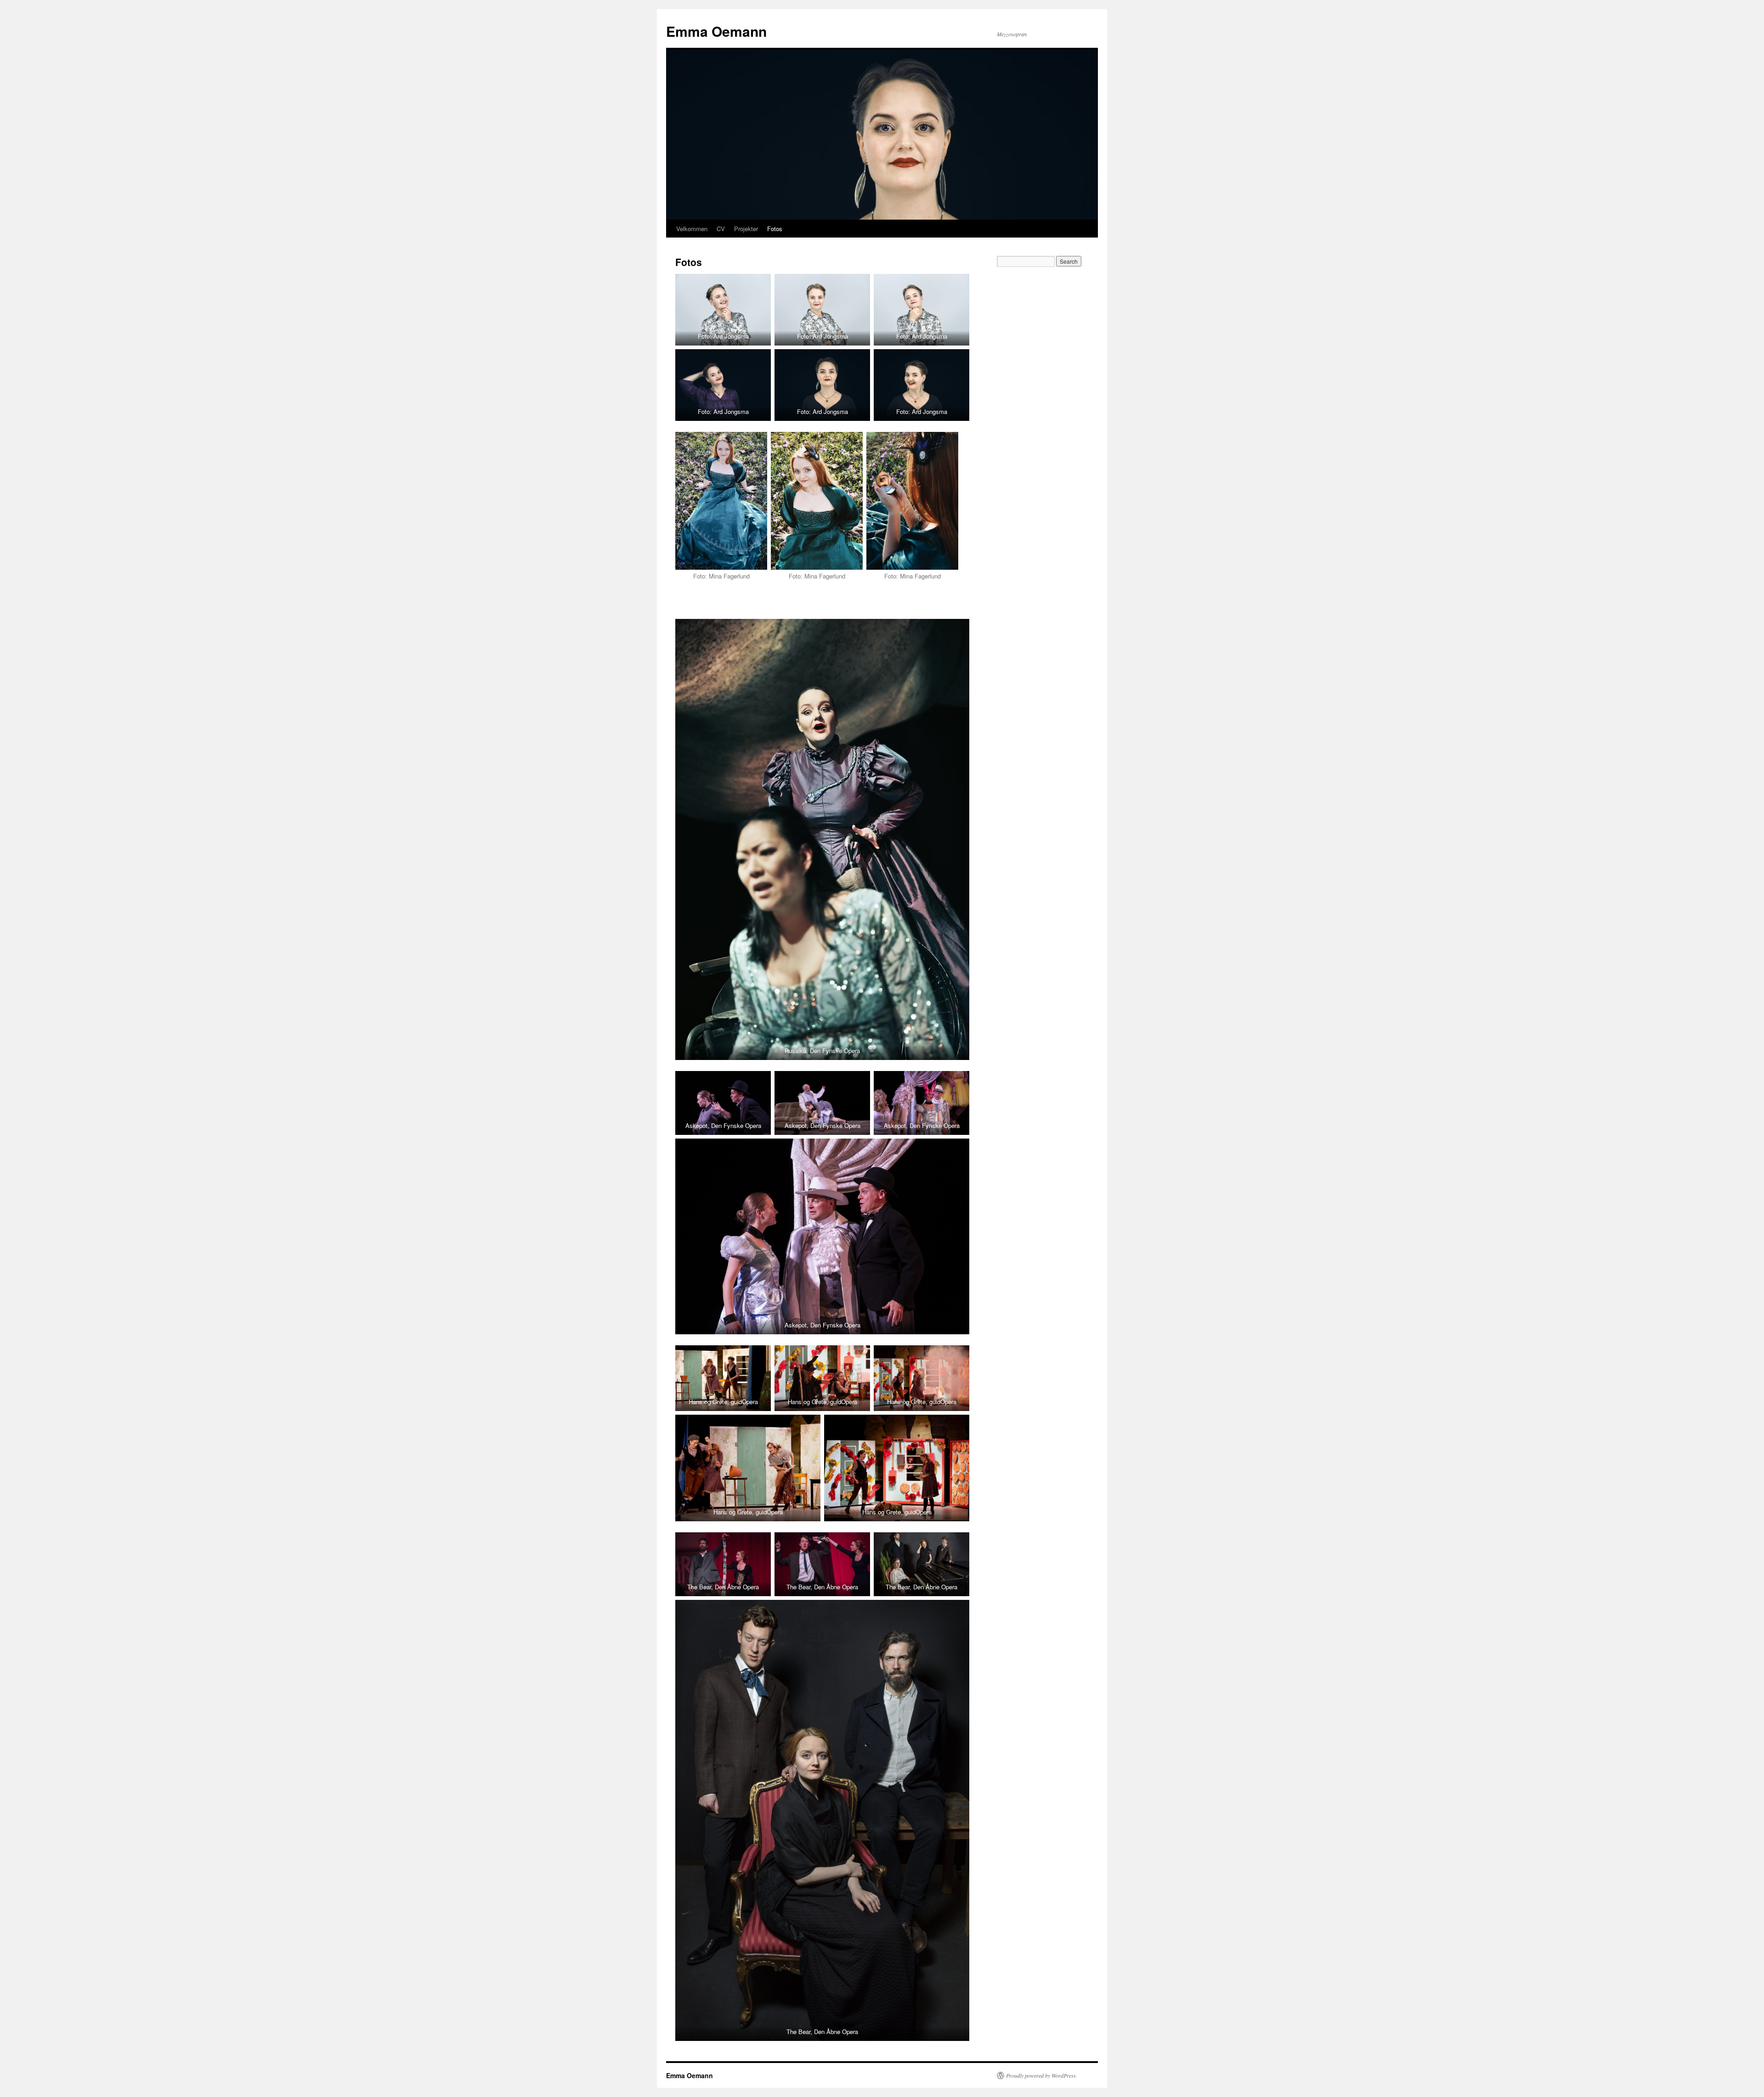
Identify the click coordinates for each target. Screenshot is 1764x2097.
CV (721, 229)
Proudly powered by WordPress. (1042, 2075)
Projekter (746, 229)
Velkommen (692, 229)
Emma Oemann (716, 31)
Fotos (775, 229)
